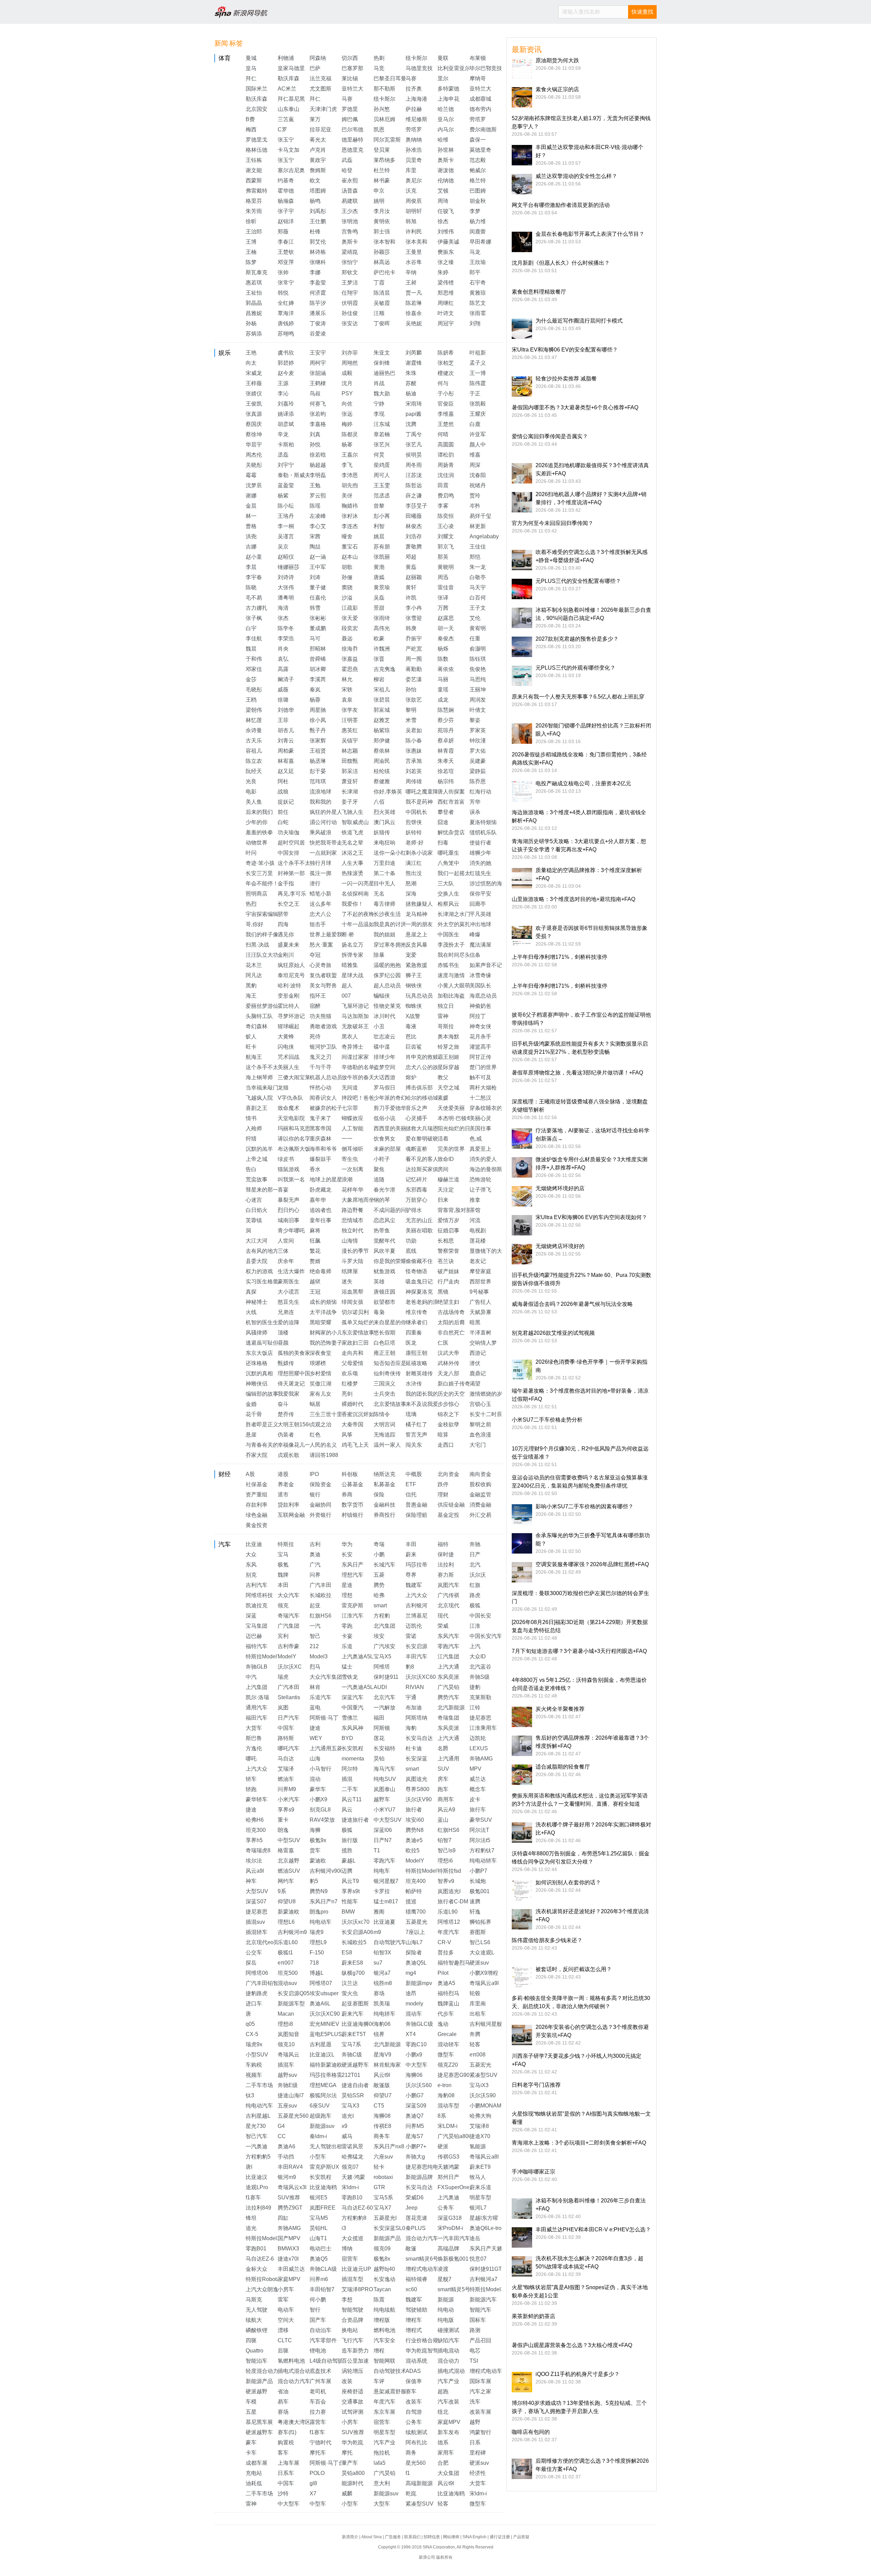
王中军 (318, 567)
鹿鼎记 (478, 1373)
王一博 (478, 373)
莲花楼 (478, 1241)
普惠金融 (416, 1505)
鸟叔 (315, 393)
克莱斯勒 (480, 1697)
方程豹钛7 (482, 1850)
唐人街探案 (451, 792)
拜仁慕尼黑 (291, 99)
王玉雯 (382, 485)
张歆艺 (414, 700)
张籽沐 (350, 516)
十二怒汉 (480, 1098)
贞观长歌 (289, 1455)
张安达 (350, 323)
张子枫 (254, 618)
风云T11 (352, 1799)
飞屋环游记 (355, 1006)
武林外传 (448, 1363)
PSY (347, 393)
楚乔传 (286, 1414)
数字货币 (352, 1505)
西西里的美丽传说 (395, 1128)
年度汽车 (448, 1932)
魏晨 (251, 649)
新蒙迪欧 (289, 1912)
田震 (443, 485)
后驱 (283, 2351)
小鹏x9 (414, 2055)
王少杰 (350, 211)
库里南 (478, 2004)
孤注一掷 (321, 873)
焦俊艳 (478, 669)
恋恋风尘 (384, 1220)
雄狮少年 (480, 853)
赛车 (411, 2391)
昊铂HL (319, 2228)
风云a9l (255, 1871)
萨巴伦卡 (384, 272)
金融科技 (384, 1505)
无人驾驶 (257, 2310)
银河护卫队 (323, 1047)
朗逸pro (319, 1912)
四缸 (283, 2218)
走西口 (446, 1445)
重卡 (283, 1820)
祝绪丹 (478, 485)
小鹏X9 (318, 1799)
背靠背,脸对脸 (455, 1210)
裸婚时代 (352, 1404)
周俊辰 (414, 201)
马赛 (411, 78)
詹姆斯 (318, 170)
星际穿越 (448, 1067)
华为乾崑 (352, 2442)
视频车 (254, 2075)
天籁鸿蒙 (448, 2167)
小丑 (379, 1026)
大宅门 (478, 1445)
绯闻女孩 (352, 1302)
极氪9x (318, 1840)
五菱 (379, 1575)
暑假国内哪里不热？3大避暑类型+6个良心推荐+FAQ (575, 407)
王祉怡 (254, 293)
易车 (283, 2402)
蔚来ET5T (354, 2034)
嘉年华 (318, 1200)
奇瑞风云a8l (484, 2157)
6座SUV (320, 2106)
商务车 (382, 2136)
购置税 (286, 2442)
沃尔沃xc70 (356, 1922)
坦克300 (256, 1830)
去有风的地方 (262, 1251)
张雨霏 (478, 313)
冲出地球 (480, 924)
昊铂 (379, 1759)
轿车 (251, 1779)
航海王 (254, 1057)
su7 (378, 1963)
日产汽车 (289, 1718)
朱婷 (443, 272)
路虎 (475, 1595)
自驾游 (414, 2412)
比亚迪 (254, 1544)
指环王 (318, 996)
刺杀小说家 (419, 853)
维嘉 (475, 455)
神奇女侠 (480, 1026)
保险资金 (321, 1484)
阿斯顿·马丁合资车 (332, 2463)
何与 (443, 383)
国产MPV (289, 2238)
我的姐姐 (384, 934)
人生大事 (352, 863)
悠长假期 (384, 1333)
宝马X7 (382, 2208)
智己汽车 (257, 2136)
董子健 (318, 587)
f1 (408, 2473)
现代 (443, 1616)
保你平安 (480, 894)
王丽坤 (478, 690)
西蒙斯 (254, 181)
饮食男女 (384, 1139)
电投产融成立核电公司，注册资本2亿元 (583, 783)
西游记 (478, 1353)
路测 (475, 2330)
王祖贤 (318, 751)
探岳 (251, 1963)
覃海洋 (286, 313)
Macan (286, 2014)
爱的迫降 (289, 1322)
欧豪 (379, 638)
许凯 (411, 598)
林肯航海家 (387, 2065)
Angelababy (484, 536)
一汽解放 (384, 1708)
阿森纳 (318, 58)
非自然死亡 (451, 1333)
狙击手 (318, 924)
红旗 (475, 1585)
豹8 (410, 1667)
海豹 (411, 1728)
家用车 (446, 2453)
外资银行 (321, 1515)
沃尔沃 (478, 1575)
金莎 (251, 679)
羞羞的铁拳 (259, 832)
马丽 (443, 679)
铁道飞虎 (352, 832)
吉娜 (251, 547)
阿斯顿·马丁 (324, 1718)
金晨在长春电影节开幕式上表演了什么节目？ (590, 234)
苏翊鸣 (286, 334)
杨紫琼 (382, 730)
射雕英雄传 (419, 1373)
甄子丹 (318, 730)
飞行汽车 (352, 2340)
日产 (475, 1554)
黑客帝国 (321, 1128)
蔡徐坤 (254, 434)
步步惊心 (448, 1404)
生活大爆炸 (291, 1271)
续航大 (254, 2320)
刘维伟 (446, 232)
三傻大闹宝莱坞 (297, 1077)
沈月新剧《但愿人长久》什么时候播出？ (561, 263)
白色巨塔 (384, 1343)
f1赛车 (253, 2197)
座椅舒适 (352, 2391)
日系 (475, 2442)
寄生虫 (350, 1159)
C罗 (282, 129)
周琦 (443, 201)
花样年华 (352, 1190)
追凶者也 (321, 1210)
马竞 (379, 68)
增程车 (414, 2320)
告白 (251, 1169)
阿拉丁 (478, 1016)
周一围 (414, 659)
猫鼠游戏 (289, 1169)
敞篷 (411, 2249)
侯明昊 (414, 455)
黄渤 (379, 567)
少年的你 (257, 822)
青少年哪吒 (291, 1230)
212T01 (351, 2075)
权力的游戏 (259, 1271)
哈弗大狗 (480, 2116)
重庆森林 (321, 1139)
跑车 (443, 1789)
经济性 (478, 2473)
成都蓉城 (480, 99)
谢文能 (254, 170)
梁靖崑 (350, 252)
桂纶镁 (382, 771)
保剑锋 (382, 363)
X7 (313, 2493)
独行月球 (321, 863)
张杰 (283, 618)
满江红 (414, 863)
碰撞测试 (448, 2330)
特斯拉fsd (449, 1871)
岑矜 (475, 506)
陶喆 (315, 547)
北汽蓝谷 (480, 1667)
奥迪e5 (414, 1840)
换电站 (350, 2330)
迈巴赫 (254, 1636)
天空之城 (448, 1088)
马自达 (286, 1759)
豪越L (349, 1861)
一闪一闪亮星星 (361, 883)
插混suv (255, 1922)
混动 (315, 1779)
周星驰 (318, 710)
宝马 (283, 1554)
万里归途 (384, 863)
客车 (283, 2453)
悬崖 (251, 1435)
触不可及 (480, 1077)
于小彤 (446, 393)
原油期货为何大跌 (557, 60)
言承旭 (414, 761)
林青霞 (446, 751)
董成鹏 (318, 628)
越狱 (315, 1282)
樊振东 (446, 252)
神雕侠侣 (257, 1384)
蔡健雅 (382, 781)
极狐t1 (285, 1952)
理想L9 (318, 1942)
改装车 (414, 2402)
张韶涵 (318, 373)
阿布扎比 (416, 2442)
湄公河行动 (323, 822)
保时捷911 (386, 1677)
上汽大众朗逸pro (266, 2289)
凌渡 (443, 2269)
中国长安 (480, 1616)
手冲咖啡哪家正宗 (533, 2172)
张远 (347, 414)
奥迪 (315, 1554)
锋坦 (251, 2218)
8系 (442, 2116)
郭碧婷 (286, 363)
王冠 (315, 1292)
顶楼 (283, 1333)
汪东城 (382, 424)
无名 (379, 894)
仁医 (443, 1343)
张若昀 (318, 414)
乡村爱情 (321, 1373)
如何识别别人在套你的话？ (568, 1882)
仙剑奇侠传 (387, 1373)
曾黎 (379, 506)
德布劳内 (480, 109)
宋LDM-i (448, 2126)
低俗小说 (384, 1118)
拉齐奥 (414, 89)
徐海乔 (350, 649)
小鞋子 (382, 1159)
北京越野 (289, 1861)
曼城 (251, 58)
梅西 (251, 129)
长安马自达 (419, 1738)
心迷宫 (254, 1200)
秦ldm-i (318, 2136)
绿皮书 (286, 1159)
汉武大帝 (448, 1353)
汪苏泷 (414, 475)
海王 (251, 996)
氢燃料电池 (291, 2361)
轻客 (475, 2044)
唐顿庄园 (384, 1292)
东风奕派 (448, 1677)
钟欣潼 (478, 741)
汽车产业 (448, 2381)
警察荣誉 (448, 1251)
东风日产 (352, 1565)
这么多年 (321, 904)
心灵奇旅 (321, 965)
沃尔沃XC (290, 1667)
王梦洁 (350, 283)
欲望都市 (384, 1302)
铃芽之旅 (448, 1047)
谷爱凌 (318, 334)
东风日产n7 (324, 1901)
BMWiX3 (288, 2249)
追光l (348, 2116)
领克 (283, 1605)
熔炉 (411, 1077)
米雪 (411, 720)
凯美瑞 (382, 2004)
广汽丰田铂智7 (264, 1983)
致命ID (446, 1159)
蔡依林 (382, 751)
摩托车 (318, 2453)
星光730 (256, 2126)
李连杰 (350, 526)
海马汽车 (384, 1769)
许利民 (414, 232)
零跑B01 (256, 2249)
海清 (283, 608)
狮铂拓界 (480, 1922)
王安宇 (318, 353)
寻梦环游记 (291, 1016)
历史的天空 (451, 1394)
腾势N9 (319, 1891)
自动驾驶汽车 (390, 1942)
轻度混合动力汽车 (267, 2371)
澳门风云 (384, 822)
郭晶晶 (254, 303)
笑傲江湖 (321, 1384)
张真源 (254, 414)
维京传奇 (416, 1312)
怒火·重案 (321, 945)
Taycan (382, 2289)
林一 (251, 516)
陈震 (379, 2300)
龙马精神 (416, 914)
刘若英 (414, 771)
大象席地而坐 (358, 1200)
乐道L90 (448, 1912)
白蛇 (283, 822)
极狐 (475, 1605)
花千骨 (254, 1414)
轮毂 (475, 1993)
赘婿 (315, 1261)
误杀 (475, 812)
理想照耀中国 (294, 1373)
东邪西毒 (416, 1190)
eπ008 (478, 2055)
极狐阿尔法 (323, 2095)
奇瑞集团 (448, 1718)
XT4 (411, 2034)
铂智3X (382, 1952)
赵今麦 (286, 373)
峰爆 (475, 934)
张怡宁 (350, 262)
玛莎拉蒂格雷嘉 (329, 2075)
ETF (411, 1484)
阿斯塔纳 (416, 1718)
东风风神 (352, 1728)
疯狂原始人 (291, 965)
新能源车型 (291, 2004)
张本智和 (384, 242)
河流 (475, 1220)
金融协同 (321, 1505)
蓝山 (443, 1820)
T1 (377, 1850)
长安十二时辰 (486, 1414)
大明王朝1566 (295, 1424)
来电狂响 (384, 843)
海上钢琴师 (259, 1077)
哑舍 (347, 536)
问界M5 (415, 2126)
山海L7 (414, 1942)
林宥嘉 (286, 761)
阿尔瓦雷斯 (387, 140)
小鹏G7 (415, 2095)
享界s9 (286, 1810)
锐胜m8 (383, 1983)
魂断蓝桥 (416, 1149)
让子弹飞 (480, 1190)
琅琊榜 (318, 1363)
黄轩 (411, 587)
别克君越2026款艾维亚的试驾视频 (553, 1333)
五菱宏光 (480, 2065)
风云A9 (446, 1810)
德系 (443, 2442)
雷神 (443, 1016)
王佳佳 (478, 547)
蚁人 (251, 1037)
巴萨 (315, 68)
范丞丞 (382, 496)
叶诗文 (446, 313)
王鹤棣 (318, 383)
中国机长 (416, 812)
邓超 (411, 557)
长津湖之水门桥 (457, 914)
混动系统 (416, 2361)
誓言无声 (416, 1435)
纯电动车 (321, 1922)
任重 (475, 638)
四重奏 (414, 1333)
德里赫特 (352, 140)
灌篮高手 (480, 1047)
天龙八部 (448, 1373)
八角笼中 (448, 863)
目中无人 (384, 883)
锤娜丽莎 (289, 567)
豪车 (251, 2442)
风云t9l (382, 2075)
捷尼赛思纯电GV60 (429, 2167)
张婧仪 (254, 393)
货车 (315, 1850)
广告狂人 (480, 1302)
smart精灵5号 (454, 2289)
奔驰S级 (480, 1677)
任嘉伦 (318, 598)
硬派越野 (257, 2391)
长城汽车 (384, 1565)
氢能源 (478, 2146)
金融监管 (480, 1495)
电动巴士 (321, 2249)
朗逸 (283, 1830)
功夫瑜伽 (289, 832)
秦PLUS (416, 2228)
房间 (443, 1169)
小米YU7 (384, 1810)
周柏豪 (286, 751)
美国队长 (480, 986)
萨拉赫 (414, 109)
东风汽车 (448, 1636)
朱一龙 (478, 567)
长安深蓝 (416, 1759)
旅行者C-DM (453, 1901)
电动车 (286, 2310)
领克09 (382, 2249)
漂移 (283, 2330)
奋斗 (283, 1404)
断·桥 (348, 934)
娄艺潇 (414, 679)
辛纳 (411, 272)
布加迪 (414, 1708)
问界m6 (319, 2279)
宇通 (411, 1697)
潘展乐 (318, 313)
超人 (347, 986)
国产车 (318, 2320)
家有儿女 (321, 1394)
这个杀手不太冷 (265, 1067)
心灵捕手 (416, 1118)
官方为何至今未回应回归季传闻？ (553, 523)
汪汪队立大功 (262, 955)
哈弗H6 (255, 1820)
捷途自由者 (355, 2085)
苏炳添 (254, 334)
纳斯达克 (384, 1474)
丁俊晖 (382, 323)
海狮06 (414, 2075)
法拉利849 (258, 2208)
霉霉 (251, 475)
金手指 (286, 883)
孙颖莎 (382, 252)
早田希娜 (480, 242)
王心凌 (446, 526)
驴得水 (414, 1210)
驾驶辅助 (416, 2310)
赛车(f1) (287, 2432)
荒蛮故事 (257, 1179)
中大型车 (416, 2065)
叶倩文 (478, 710)
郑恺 (475, 557)
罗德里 (350, 109)
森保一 (478, 140)
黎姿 (475, 720)
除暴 (379, 955)
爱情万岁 (448, 1220)
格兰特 (478, 181)
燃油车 (286, 1779)
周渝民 (382, 761)
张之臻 (446, 262)
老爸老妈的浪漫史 (427, 1302)
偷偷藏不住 (419, 1261)
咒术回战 (289, 1057)
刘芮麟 (414, 353)
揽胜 (347, 1850)
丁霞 (379, 283)
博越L (317, 1973)
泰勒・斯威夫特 (297, 475)
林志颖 (350, 751)
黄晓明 (446, 567)
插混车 (286, 2065)
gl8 (313, 2483)
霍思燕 (350, 669)
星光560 (416, 2463)
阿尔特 (350, 1769)
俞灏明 (478, 649)
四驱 (251, 2340)
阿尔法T (479, 1830)
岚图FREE (323, 2208)
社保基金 (257, 1484)
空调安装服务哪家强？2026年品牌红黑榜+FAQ (592, 1564)
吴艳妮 (414, 323)
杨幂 (347, 445)
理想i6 (445, 1861)
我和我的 (321, 802)
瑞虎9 (317, 1932)
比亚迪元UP (356, 2269)
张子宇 (286, 211)
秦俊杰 (446, 638)
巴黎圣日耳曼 (390, 78)
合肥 (443, 2463)
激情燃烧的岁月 (489, 1394)
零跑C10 (416, 2044)
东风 (251, 1565)
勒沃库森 (289, 78)
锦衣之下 (448, 1414)
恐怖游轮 (480, 1179)
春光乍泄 (384, 1190)
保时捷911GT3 (487, 2269)
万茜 (443, 608)
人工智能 (352, 1128)
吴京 (283, 547)
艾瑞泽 (286, 1769)
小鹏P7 (478, 1871)
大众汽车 (289, 1595)
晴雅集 (350, 965)
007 (346, 996)
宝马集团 (257, 1626)
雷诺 (411, 1636)
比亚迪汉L (322, 2055)
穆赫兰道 (448, 1179)
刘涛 (315, 577)
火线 (251, 1312)
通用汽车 (257, 1708)
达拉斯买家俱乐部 (427, 1169)
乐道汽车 (321, 1697)
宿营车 (350, 2259)
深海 (411, 894)
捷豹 (475, 1687)
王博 (251, 242)
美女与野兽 (323, 986)
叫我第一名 (291, 1179)
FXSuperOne (454, 2187)
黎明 (411, 710)
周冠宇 (446, 323)
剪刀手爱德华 (390, 1108)
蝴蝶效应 (352, 1118)
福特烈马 (448, 1993)
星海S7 (414, 2136)
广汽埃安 (384, 1646)
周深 (475, 465)
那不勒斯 (384, 89)
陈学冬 (286, 628)
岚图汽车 (448, 1585)
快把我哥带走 (326, 843)
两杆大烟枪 (483, 1088)
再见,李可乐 (292, 894)
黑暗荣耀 (321, 1322)
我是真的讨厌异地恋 (398, 924)
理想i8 (285, 2024)
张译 (443, 598)
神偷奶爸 (480, 1006)
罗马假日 (384, 1088)
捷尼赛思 (480, 1718)
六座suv (383, 2157)
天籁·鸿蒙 (353, 2177)
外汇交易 (480, 1515)
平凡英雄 (480, 914)
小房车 (286, 2289)
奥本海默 (448, 1037)
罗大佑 (478, 751)
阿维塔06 (257, 1973)
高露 (283, 669)
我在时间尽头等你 (459, 955)
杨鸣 (315, 201)
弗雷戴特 (257, 191)
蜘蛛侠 (414, 1006)
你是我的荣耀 (390, 1261)
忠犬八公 (321, 914)
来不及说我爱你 (425, 1404)
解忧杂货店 (451, 832)
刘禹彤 (318, 211)
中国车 (286, 1728)
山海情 (350, 1241)
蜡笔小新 (321, 894)
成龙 (443, 700)
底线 (411, 1251)
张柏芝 (446, 363)
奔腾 (475, 2034)
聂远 (347, 638)
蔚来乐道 (480, 2187)
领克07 (350, 2167)
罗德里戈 (257, 140)
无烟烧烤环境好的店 (560, 1188)
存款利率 (257, 1505)
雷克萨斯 (352, 1605)
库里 (411, 170)
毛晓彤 (254, 690)
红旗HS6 (321, 1616)
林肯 (315, 1687)
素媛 (443, 1098)
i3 (344, 2228)
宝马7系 (351, 2044)
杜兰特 (382, 170)
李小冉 (414, 608)
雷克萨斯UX (324, 2167)
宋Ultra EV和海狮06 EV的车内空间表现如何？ (591, 1217)
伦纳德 (446, 181)
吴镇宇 (350, 741)
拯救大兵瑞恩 (422, 1128)
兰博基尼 (416, 1616)
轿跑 (251, 1789)
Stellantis (289, 1697)
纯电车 (382, 1871)
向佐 (347, 404)
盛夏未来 (289, 945)
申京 (379, 191)
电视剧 (478, 1230)
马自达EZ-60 (357, 2208)
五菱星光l (385, 2218)
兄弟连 (286, 1312)
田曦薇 (414, 516)
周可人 (382, 475)
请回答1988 (324, 1455)
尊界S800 (417, 1789)
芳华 (475, 802)
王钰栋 (254, 160)
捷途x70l (288, 2259)
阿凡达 (254, 975)
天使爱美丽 (451, 1108)
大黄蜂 (286, 1037)
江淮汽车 (352, 1616)
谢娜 (251, 496)
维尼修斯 (416, 119)
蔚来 (411, 1554)
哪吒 (251, 1759)
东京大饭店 (259, 1353)
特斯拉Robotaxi (265, 2279)
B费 (250, 119)
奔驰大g (415, 2157)
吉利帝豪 (289, 1646)
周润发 (478, 700)
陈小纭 (286, 506)
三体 (283, 1251)
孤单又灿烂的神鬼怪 (366, 1322)
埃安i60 (415, 1820)
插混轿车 (257, 1932)
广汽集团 (289, 1626)
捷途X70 (480, 2136)
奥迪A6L (320, 2004)
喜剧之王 (257, 1108)
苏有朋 (382, 547)
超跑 (443, 2391)
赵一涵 (318, 557)
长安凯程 (352, 1748)
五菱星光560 (293, 2116)
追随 (379, 1179)
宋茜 (315, 536)
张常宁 (286, 283)
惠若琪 (254, 283)
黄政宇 (318, 160)
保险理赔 (416, 1515)
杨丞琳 (318, 761)
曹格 (251, 526)
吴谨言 (286, 536)
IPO (314, 1474)
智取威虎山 (355, 822)
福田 (379, 1718)
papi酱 (414, 414)
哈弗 (379, 1595)
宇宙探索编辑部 (265, 914)
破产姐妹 (448, 1271)
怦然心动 (321, 1088)
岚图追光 (416, 1779)
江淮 (475, 1626)
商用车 (446, 1799)
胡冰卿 (318, 669)
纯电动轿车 (483, 1861)
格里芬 (254, 201)
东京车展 (384, 2412)
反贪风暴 (416, 945)
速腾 (475, 1901)
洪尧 (251, 536)
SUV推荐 (289, 2197)
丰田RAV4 (290, 2167)
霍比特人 (289, 1006)
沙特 (283, 2493)
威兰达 (478, 1779)
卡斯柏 (286, 445)
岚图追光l (449, 1891)
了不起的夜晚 (358, 914)
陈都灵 (350, 434)
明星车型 (480, 2197)
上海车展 (289, 2463)
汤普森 (350, 191)
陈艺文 (478, 303)
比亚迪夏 (384, 1922)
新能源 (446, 2300)
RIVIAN (415, 1687)
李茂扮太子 (451, 945)
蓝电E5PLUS (326, 2034)
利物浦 (286, 58)
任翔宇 (350, 293)
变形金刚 (289, 996)
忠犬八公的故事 (425, 1067)
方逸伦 (254, 1748)
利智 (379, 526)
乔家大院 (257, 1455)
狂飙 (315, 1241)
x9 (344, 2126)
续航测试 (416, 2432)
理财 (443, 1495)
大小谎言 (289, 1292)
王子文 (478, 608)
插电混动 (448, 2351)
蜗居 (315, 1404)
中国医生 (448, 934)
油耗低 (254, 2483)
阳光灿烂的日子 (457, 1128)
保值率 (414, 2381)
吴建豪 (478, 761)
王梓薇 (254, 383)
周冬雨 (414, 465)
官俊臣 (446, 404)
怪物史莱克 (387, 1006)
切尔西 (350, 58)
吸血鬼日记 (419, 1282)
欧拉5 (413, 1850)
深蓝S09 (416, 2106)
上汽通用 (448, 1759)
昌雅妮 (254, 313)
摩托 (347, 2453)
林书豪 (382, 181)
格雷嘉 (286, 1850)
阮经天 (254, 771)
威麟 (347, 2493)
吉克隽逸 (384, 669)
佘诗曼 (254, 730)
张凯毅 (478, 404)
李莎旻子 (416, 506)
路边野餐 (352, 1210)
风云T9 (350, 1881)
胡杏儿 (286, 730)
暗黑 (475, 1322)
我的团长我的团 (425, 1394)
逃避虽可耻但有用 (267, 1343)
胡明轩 (414, 211)
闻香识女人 (323, 1098)
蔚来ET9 (480, 2167)
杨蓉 (315, 700)
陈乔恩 (478, 781)
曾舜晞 (318, 659)
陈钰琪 (478, 659)
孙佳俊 (350, 313)
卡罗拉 (382, 1891)
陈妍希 (446, 353)
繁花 (315, 1251)
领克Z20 (448, 2065)
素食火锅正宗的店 (557, 89)
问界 (315, 1575)
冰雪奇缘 (480, 975)
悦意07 (478, 2259)
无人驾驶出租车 (329, 2146)
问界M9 (287, 1789)
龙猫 (283, 1088)
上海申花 (448, 99)
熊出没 (414, 873)
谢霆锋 (414, 363)
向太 (251, 363)
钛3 (250, 2095)
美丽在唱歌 (419, 1230)
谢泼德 (446, 170)
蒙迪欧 (318, 1861)
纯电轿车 (384, 2014)
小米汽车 (289, 1799)
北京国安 (257, 109)
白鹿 (475, 424)
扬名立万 (352, 945)
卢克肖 (318, 150)
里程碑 (478, 2453)
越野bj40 (384, 2269)
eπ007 (286, 1963)
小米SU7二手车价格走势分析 (547, 1420)
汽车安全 (384, 2340)
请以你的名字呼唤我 (302, 1139)
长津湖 (350, 792)
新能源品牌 (419, 2177)
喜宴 (283, 1190)
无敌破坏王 (355, 1026)
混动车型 (448, 2106)
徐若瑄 (446, 771)
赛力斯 (446, 1575)
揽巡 (411, 1901)
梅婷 (347, 424)
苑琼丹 (446, 730)
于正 (475, 393)
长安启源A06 (357, 1932)
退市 (283, 1495)
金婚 (251, 1404)
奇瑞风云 (289, 2055)
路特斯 (286, 1738)
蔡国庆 (254, 424)
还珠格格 (257, 1363)
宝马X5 (382, 1656)
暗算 (443, 1435)
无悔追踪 (384, 1435)
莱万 (315, 119)
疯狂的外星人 (326, 812)
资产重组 (257, 1495)
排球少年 (384, 1057)
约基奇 (286, 181)
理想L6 (286, 1922)
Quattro (254, 2351)
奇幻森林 (257, 1026)
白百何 (478, 598)
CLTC (285, 2340)
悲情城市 (352, 1220)
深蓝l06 (383, 1830)
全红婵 (286, 303)
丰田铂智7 (322, 2289)
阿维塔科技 (259, 1595)
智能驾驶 (352, 2310)
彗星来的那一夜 (265, 1190)
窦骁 (347, 587)
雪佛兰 (350, 1718)
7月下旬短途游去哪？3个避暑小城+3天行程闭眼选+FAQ (579, 1651)
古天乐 (254, 741)
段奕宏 (350, 628)
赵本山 (350, 557)
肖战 (379, 383)
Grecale (447, 2034)
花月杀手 (480, 1037)
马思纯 (478, 679)
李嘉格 (318, 424)
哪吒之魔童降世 (425, 792)
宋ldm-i (350, 2187)
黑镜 (443, 1292)
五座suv (287, 2106)
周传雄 (414, 781)
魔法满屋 (480, 945)
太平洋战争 (323, 1312)
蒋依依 (446, 669)
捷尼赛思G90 (454, 2075)
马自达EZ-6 (260, 2259)
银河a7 (382, 1973)
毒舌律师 (384, 904)
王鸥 (251, 700)
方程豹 (382, 1616)
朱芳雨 (254, 211)
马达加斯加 (355, 1016)
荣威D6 (415, 2197)
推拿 (475, 1200)
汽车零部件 (323, 2340)
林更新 (478, 526)
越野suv (287, 2075)
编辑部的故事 (262, 1394)
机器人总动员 (326, 1077)
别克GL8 (320, 1810)
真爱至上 (480, 1149)
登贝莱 (382, 150)
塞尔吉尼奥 (291, 170)
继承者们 (416, 1322)
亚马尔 (446, 119)
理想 (347, 1595)
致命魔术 (289, 1108)
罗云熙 (318, 496)
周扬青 (446, 465)
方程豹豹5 (258, 2157)
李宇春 (254, 577)
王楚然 (446, 424)
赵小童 (254, 557)
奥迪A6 (286, 2146)
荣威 (443, 1626)
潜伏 (475, 1363)
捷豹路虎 (257, 1993)
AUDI (380, 1687)
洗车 (475, 2402)
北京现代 (448, 1605)
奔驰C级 (352, 2055)
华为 (347, 1544)
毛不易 (254, 598)
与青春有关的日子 (267, 1445)
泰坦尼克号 (291, 975)
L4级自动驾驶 (326, 2361)
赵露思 (446, 618)
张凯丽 (382, 557)
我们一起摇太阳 (457, 873)
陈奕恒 (446, 516)
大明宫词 (384, 1424)
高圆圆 (446, 445)
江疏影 (350, 608)
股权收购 (480, 1484)
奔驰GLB (257, 1667)
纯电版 (446, 2320)
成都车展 (257, 2463)
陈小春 (414, 741)
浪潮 (347, 1179)
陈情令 (382, 1414)
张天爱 (350, 618)
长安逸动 (384, 2279)
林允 (347, 679)
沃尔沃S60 (419, 2085)
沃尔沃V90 (419, 1799)
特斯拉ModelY (263, 1656)
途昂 (411, 1993)
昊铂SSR (353, 2095)
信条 (475, 955)
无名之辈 (352, 843)
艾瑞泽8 (479, 2126)
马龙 (475, 252)
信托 (411, 1495)
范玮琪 (318, 781)
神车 (251, 1881)
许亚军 (478, 434)
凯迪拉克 (257, 1605)
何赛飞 (318, 404)
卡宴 (347, 1636)
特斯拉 (286, 1544)
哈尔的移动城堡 (425, 1098)
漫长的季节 (355, 1251)
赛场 (379, 1993)
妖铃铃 (414, 832)
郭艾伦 (318, 242)
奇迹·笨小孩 (260, 863)
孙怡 (411, 690)
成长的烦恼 (323, 1302)
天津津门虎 (323, 109)
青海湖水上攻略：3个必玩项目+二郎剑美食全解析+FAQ (579, 2143)
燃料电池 (384, 2330)
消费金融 (480, 1505)
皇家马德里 (291, 68)
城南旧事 (289, 1220)
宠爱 (411, 955)
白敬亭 (478, 577)
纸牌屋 (350, 1271)
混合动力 (448, 2361)
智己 (315, 1636)
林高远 (382, 262)
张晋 (379, 659)
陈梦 (251, 262)
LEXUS (479, 1748)
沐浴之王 (352, 853)
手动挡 (286, 2157)
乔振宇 (414, 638)
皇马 (251, 68)
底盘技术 (321, 2371)
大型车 (382, 2504)
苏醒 (411, 383)
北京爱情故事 (390, 1404)
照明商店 (257, 894)
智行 (315, 2310)
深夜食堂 (321, 1353)
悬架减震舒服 (390, 2391)
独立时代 (352, 1230)
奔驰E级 (288, 2085)
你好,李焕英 (388, 792)
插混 (347, 1779)
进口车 (254, 2004)
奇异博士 (352, 1047)
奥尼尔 (414, 181)
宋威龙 (254, 373)
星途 (347, 1585)
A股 (250, 1474)
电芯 (475, 2351)
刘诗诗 (286, 577)
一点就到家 (323, 853)
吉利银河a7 (483, 2279)
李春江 (286, 242)
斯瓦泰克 (257, 272)
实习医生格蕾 (262, 1282)
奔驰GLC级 (419, 2024)
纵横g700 (353, 1973)
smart (380, 1605)
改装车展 (480, 2412)
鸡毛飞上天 (355, 1445)
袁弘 (283, 659)
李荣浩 (286, 638)
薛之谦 (414, 496)
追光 (251, 2228)
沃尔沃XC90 (325, 2014)
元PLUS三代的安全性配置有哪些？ (578, 581)
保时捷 (446, 1554)
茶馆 (475, 1210)
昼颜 (283, 1343)
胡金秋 (478, 201)
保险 (379, 1495)
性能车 (350, 1901)
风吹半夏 (384, 1251)
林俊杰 (414, 526)
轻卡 (379, 2167)
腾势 (379, 1585)
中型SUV (289, 1840)
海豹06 (382, 2024)
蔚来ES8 (352, 1963)
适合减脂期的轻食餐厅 (563, 1767)
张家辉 (318, 741)
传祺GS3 (448, 2157)
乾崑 (411, 2493)
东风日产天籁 (486, 2249)
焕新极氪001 (453, 2259)
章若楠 (382, 434)
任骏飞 (446, 211)
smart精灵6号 (422, 2259)
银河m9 (287, 2177)
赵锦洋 (286, 221)
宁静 (379, 404)
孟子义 (478, 363)
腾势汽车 (448, 1697)
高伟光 (382, 628)
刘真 (315, 434)
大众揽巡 (352, 2238)
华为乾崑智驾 (422, 2351)
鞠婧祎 (350, 506)
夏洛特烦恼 (483, 822)
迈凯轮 (478, 1738)
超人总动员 (387, 986)
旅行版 (350, 1840)
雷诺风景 (352, 2146)
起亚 (315, 1605)
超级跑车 (321, 2116)
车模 (251, 2402)
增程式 (414, 2330)
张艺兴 (382, 445)
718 (314, 1963)
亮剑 (347, 1394)
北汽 (475, 1565)
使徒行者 (480, 843)
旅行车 (478, 1810)
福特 (443, 1544)
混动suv (287, 1983)
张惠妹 (414, 751)
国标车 (478, 2320)
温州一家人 (387, 1445)
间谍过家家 (355, 1057)
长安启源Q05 (294, 1993)
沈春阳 (478, 475)
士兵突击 (384, 1394)
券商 (347, 1495)
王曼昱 (414, 252)
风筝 (347, 1435)
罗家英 (478, 730)
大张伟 (286, 587)
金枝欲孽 (448, 1424)
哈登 (347, 170)
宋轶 (347, 690)
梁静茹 (478, 771)
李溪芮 (318, 679)
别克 (251, 1575)
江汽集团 (448, 1656)
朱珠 (411, 373)
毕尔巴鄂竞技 (486, 68)
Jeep (412, 2208)
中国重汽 (352, 1708)
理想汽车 (352, 1575)
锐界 (379, 2034)
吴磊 (379, 598)
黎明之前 (480, 1424)
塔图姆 (318, 191)
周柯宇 (318, 363)
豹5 (314, 1881)
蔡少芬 (446, 720)
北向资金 (448, 1474)
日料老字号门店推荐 (536, 2085)
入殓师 (254, 1128)
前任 (283, 812)
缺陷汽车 (448, 2340)
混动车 (414, 2014)
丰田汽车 (416, 1656)
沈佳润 (446, 475)
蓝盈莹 (286, 485)
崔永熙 (350, 181)
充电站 (254, 2473)
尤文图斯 (321, 89)
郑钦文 (350, 272)
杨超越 (318, 465)
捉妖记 (286, 802)
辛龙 (283, 434)
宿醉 (315, 1006)
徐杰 (443, 221)
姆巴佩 (350, 119)
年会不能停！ (262, 883)
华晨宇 (254, 445)
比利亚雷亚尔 (454, 68)
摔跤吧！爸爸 (358, 1098)
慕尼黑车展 (259, 2422)
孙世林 (446, 150)
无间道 (350, 1088)
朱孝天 (446, 761)
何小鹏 (318, 2300)
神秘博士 (257, 1302)
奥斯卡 (446, 160)
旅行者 (414, 1810)
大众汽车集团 (326, 1677)
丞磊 (283, 455)
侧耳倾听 (352, 1149)
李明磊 (318, 475)
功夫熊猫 (321, 1016)
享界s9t (351, 1891)
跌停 (443, 1484)
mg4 (411, 1973)
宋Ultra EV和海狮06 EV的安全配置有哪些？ (565, 350)
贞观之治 (321, 1424)
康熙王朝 (416, 1353)
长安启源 (416, 1646)
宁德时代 (321, 2442)
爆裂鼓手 (321, 1159)
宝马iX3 (479, 2085)
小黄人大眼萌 (454, 986)
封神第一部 (291, 873)
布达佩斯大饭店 (297, 1149)
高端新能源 (419, 2483)
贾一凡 (414, 293)
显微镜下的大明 (489, 1251)
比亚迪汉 (257, 2177)
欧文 (315, 181)
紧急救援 (416, 965)
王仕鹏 (318, 221)
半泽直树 (480, 1333)
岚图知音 (289, 2034)
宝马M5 (319, 2218)
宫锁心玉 (480, 1404)
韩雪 (315, 608)
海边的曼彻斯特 (489, 1169)
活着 (443, 1139)
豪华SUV (481, 1820)
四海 (283, 924)
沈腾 (411, 424)
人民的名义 (323, 1445)
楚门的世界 (483, 1067)
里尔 (443, 78)
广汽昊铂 (448, 1687)
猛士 (347, 1667)
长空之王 (289, 904)
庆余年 (286, 1261)
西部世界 (480, 1282)
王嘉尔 (350, 455)
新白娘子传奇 (454, 1384)
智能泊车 (257, 2361)
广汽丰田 (321, 1585)
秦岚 (315, 690)
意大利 (382, 2483)
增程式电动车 (422, 2269)
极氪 (283, 1565)
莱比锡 (350, 78)
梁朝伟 (254, 710)
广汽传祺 (448, 1595)
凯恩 (379, 129)
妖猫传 (382, 832)
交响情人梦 (483, 1343)
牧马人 (478, 2177)
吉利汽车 (257, 1585)
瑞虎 (283, 1677)
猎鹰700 (416, 1912)
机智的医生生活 (265, 1322)
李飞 (347, 465)
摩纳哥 (478, 78)
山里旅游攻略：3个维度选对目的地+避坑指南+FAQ (573, 899)
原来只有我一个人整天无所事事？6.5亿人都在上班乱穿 (578, 697)
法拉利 (446, 1565)
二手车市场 (259, 2085)
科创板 (350, 1474)
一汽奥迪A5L (357, 1687)
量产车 (350, 2463)
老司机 (318, 2391)
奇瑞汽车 (289, 1616)
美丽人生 (289, 1067)
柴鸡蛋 (382, 465)
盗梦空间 (384, 1067)
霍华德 (286, 191)
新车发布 (448, 2432)
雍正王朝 (384, 1353)
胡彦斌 (286, 424)
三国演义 (384, 1384)
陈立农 (254, 761)
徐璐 (283, 700)
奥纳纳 (414, 140)
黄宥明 (478, 628)
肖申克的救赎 (422, 1057)
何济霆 (318, 293)
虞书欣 (286, 353)
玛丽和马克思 (294, 1128)
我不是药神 (419, 802)
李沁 (283, 393)
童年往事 (321, 1220)
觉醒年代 (384, 1241)
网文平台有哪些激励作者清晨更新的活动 (561, 205)
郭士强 (382, 232)
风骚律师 (257, 1333)
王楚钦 (286, 252)
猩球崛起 (289, 1026)
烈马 (315, 1667)
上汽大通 (448, 1667)
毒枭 (379, 1312)
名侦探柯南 (355, 894)
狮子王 (414, 975)
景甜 (379, 608)
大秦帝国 (352, 1424)
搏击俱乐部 (419, 1088)
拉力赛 (318, 2412)
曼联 (443, 58)
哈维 (443, 140)
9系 (282, 1891)
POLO (317, 2473)
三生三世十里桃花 (331, 1414)
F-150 (317, 1952)
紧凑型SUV (483, 2075)
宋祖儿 (382, 690)
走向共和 (352, 1353)
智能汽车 (480, 2310)
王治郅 (254, 232)
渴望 (475, 1384)
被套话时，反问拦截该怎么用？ (574, 1969)
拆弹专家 (352, 955)
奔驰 (475, 1544)
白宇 (251, 628)
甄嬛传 (286, 1363)
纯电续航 (384, 2310)
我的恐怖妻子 (326, 1343)
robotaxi (383, 2177)
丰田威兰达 (291, 2269)
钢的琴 (382, 1200)
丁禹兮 (414, 434)
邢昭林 (318, 649)
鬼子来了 (321, 1118)
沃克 (411, 191)
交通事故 (352, 2402)
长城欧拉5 (354, 1942)
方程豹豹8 (354, 2218)
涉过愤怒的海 (486, 883)
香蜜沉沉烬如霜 (361, 1414)
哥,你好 (254, 924)
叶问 (251, 853)
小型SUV (257, 2055)
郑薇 (283, 232)
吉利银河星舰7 (487, 2024)
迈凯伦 (414, 1626)
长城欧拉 (321, 1595)
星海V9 (382, 2055)
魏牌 (283, 1575)
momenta (353, 1759)
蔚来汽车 (352, 2014)
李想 (347, 2300)
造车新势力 (355, 2351)
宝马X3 (350, 2106)
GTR (379, 2187)
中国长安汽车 (486, 1636)
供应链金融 (451, 1505)
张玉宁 (286, 140)
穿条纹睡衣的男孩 (491, 1108)
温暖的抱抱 (387, 965)
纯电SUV (385, 1779)
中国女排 (289, 853)
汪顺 (379, 313)
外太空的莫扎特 (457, 924)
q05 (250, 2024)
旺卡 (251, 1047)
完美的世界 (451, 1149)
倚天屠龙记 (291, 1384)
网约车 (286, 1881)
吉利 (315, 1544)
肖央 (283, 649)
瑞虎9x (254, 2044)
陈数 (443, 659)
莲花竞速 (416, 2218)
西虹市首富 (451, 802)
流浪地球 (321, 792)
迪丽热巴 (384, 373)
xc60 (411, 2289)
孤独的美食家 (294, 1353)
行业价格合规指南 (427, 2340)
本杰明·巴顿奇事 (457, 1118)
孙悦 (315, 445)
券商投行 (384, 1515)
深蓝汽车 (352, 1697)
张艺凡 (414, 445)
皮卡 (475, 1799)
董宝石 (350, 547)
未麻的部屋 (387, 1149)
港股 (283, 1474)
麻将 (315, 1230)
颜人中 (478, 445)
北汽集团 (384, 1626)
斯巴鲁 (254, 1738)
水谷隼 (414, 262)
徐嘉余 (414, 313)
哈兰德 (446, 109)
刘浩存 (414, 536)
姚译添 (286, 414)
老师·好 (415, 843)
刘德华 (286, 710)
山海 (315, 1759)
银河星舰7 (386, 1881)
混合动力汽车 (422, 2238)
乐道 (347, 1646)
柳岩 (379, 679)
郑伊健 (382, 741)
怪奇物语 (416, 1271)
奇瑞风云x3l (292, 2187)
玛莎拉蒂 (416, 1565)
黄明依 (382, 221)
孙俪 (347, 577)
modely (414, 2004)
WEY (316, 1738)
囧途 (443, 822)
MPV (475, 1769)
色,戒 (476, 1139)
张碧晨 (382, 700)
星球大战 (352, 975)
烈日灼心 (289, 1210)
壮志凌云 (384, 1037)
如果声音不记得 (489, 965)
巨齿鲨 (414, 1047)
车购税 (254, 2065)
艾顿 (443, 191)
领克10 (286, 2044)
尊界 (411, 1575)
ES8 (347, 1952)
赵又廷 (286, 771)
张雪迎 (414, 618)
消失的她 (480, 863)
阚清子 (286, 679)
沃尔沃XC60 (421, 1677)
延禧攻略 (416, 1363)
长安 (347, 1554)
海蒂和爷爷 (323, 1149)
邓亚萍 (286, 262)
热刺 (379, 58)
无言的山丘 (419, 1220)
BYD (347, 1738)
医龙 (411, 1343)
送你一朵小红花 (393, 853)
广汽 (315, 1565)
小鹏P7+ (416, 2146)
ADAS (413, 2371)
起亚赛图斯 (355, 2004)
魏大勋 (382, 393)
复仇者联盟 (323, 975)
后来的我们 (259, 812)
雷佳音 (446, 587)
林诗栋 (318, 252)
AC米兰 (287, 89)
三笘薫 (286, 119)
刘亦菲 (350, 353)
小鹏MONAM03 (488, 2106)
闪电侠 (286, 1047)
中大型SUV (388, 1820)
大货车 (254, 1728)
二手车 (350, 1789)
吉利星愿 (321, 2044)
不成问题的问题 (393, 1210)
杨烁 (443, 649)
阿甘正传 (480, 1057)
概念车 (478, 1789)
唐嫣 (379, 577)
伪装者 (286, 1435)
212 (314, 1646)
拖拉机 (382, 2453)
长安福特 (384, 1748)
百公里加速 (355, 2361)
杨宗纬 (446, 781)
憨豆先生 (289, 1302)
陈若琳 (414, 303)
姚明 (379, 201)
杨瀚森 (286, 201)
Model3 (319, 1656)
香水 (315, 1169)
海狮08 (382, 2116)
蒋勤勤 (414, 669)
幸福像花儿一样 (297, 1445)
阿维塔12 (449, 1922)
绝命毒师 (321, 1271)
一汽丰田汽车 (454, 2238)
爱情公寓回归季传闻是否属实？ (550, 436)
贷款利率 (289, 1505)
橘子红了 (416, 1424)
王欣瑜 (478, 262)
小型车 (318, 2157)
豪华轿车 (257, 1799)
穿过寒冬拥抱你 (393, 945)
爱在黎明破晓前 (425, 1139)
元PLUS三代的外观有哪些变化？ (576, 668)
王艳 (251, 353)
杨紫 (283, 496)
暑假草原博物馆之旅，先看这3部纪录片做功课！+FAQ (577, 1073)
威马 (347, 2136)
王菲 (283, 720)
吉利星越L (258, 2116)
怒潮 (411, 883)
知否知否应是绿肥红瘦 (401, 1363)
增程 (379, 2351)
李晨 (251, 567)
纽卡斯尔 (416, 58)
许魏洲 (382, 649)
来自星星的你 (390, 1322)
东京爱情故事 (358, 1333)
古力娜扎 (257, 608)
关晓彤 (254, 465)
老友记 (478, 1261)
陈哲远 (414, 485)
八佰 (379, 802)
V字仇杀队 (290, 1098)
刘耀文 (446, 536)
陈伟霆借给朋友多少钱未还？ (547, 1940)
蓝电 (315, 1708)
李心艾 (318, 526)
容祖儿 (254, 751)
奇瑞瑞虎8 (258, 1850)
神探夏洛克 (419, 1292)
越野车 (382, 1799)
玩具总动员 (419, 996)
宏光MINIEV (324, 2024)
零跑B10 (352, 2197)
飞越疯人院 (259, 1098)
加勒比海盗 (451, 996)
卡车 (251, 2453)
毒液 (411, 1026)
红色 (315, 1435)
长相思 (446, 1241)
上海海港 (416, 99)
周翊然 (350, 363)
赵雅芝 (382, 720)
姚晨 (379, 536)
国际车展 (480, 2381)
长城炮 (478, 1881)
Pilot (443, 1973)
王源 (283, 383)
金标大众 (257, 2269)
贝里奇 (414, 160)
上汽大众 (416, 1595)
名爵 (443, 1748)
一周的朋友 (419, 924)
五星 (251, 2412)
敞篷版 (382, 2085)
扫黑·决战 (257, 945)
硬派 (443, 2146)
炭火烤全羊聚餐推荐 (560, 1709)
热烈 (251, 904)
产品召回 (480, 2340)
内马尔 (446, 129)
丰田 (411, 1544)
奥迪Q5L (416, 1963)
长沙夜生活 (387, 914)
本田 (283, 1585)
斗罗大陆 (352, 1261)
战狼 (283, 792)
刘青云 (286, 741)
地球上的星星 (326, 1179)
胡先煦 (350, 485)
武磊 (347, 160)
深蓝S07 (256, 1901)
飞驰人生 (352, 812)
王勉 (315, 485)
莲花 (379, 1738)
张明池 (350, 221)
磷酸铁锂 (257, 2330)
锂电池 (318, 2351)
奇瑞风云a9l (484, 1983)
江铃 (475, 1708)
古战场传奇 (451, 1312)
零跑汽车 (448, 1646)
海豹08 (446, 2095)
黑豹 (251, 986)
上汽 (475, 1646)
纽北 (443, 2412)
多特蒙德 (448, 89)
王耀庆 (478, 414)
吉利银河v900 (326, 1871)
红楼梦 (350, 1384)
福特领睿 (416, 2279)
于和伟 (254, 659)
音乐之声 (416, 1108)
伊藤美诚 (448, 242)
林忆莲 (254, 720)
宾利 (283, 1636)
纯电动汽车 (259, 2106)
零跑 (347, 1626)
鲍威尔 (478, 170)
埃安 (379, 1636)
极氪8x (382, 2259)
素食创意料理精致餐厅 (539, 292)
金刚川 (286, 955)
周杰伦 (254, 455)
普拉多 (446, 1952)
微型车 (446, 2055)
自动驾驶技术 (390, 2371)
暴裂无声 (289, 1200)
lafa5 (380, 2463)
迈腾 (347, 1871)
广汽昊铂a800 (455, 2136)
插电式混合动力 (297, 2371)
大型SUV (257, 1891)
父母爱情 (352, 1363)
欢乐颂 (350, 1373)
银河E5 (318, 2197)
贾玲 (475, 496)
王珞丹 (286, 516)
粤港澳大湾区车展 (299, 2422)
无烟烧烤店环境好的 (560, 1246)
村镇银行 (352, 1515)
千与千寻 (321, 1067)
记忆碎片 (416, 1179)
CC (282, 2136)
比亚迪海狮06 (358, 2024)
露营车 (318, 2422)
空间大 (286, 2320)
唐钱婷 (286, 323)
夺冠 (315, 955)
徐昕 (251, 221)
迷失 (347, 1282)
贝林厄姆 (384, 119)
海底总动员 (483, 996)
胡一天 (446, 628)
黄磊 (411, 567)
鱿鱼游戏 (384, 1271)
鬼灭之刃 (321, 1057)
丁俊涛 (318, 323)
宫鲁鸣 (350, 232)
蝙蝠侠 (382, 996)
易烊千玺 (480, 516)
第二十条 (384, 873)
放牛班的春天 (358, 1077)
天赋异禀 (480, 1312)
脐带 (283, 914)
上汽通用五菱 (326, 1748)
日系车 (286, 2473)
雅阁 (379, 1912)
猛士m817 (386, 1901)
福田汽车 (257, 1718)
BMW (348, 1912)
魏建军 (414, 1585)
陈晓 (251, 587)
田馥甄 (350, 761)
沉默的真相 (259, 1373)
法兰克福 (321, 78)
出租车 (478, 2014)
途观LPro (257, 2187)
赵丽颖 (414, 577)
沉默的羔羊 (259, 1149)
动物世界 (257, 843)
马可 (315, 638)
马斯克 (254, 2300)
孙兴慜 (382, 109)
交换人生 (448, 894)
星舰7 (445, 2279)
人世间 (286, 1241)
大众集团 (448, 2473)
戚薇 (283, 690)
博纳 (347, 2249)
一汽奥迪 (257, 2146)
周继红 (446, 303)
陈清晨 (382, 293)
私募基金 (384, 1484)
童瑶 (443, 690)
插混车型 (352, 2279)
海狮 (315, 1830)
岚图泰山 (384, 1789)
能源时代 (352, 2483)
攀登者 (446, 812)
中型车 (318, 2504)
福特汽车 (257, 1646)
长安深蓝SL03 (391, 2228)
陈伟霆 (478, 383)
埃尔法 (254, 1861)
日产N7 (383, 1840)
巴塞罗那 (352, 68)
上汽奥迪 (448, 2197)
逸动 (443, 2024)
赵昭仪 (286, 557)
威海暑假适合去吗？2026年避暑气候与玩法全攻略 (572, 1304)
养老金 (286, 1484)
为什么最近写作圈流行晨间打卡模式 (579, 321)
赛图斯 (478, 1932)
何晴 (443, 434)
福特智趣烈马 (454, 1963)
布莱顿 (478, 58)
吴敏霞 (382, 303)
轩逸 (475, 1912)
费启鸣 (446, 496)
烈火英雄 (384, 812)
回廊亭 (478, 904)
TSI (474, 2361)
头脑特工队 (259, 1016)
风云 (347, 1810)
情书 (251, 1118)
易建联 (350, 201)
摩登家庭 (480, 1271)
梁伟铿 (446, 283)
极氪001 (480, 1891)
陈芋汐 (318, 303)
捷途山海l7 (291, 2095)
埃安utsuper (324, 1993)
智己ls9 (447, 1850)
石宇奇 (478, 283)
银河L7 (478, 2208)
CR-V (444, 1942)
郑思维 (446, 293)
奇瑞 (379, 1544)
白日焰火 (257, 1210)
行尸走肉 (448, 1282)
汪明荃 (350, 720)
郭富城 (382, 710)
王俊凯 (254, 404)
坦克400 (416, 1881)
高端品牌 (448, 2249)
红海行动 (480, 792)
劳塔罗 (478, 119)
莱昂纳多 (384, 160)
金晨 (251, 506)
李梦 (475, 211)
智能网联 (384, 2361)
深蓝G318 (450, 2218)
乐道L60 (288, 1942)
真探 (251, 1292)
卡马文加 (289, 150)
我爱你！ (352, 904)
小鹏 (379, 1554)
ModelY (287, 1656)
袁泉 (347, 700)
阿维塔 (382, 1667)
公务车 (446, 2208)
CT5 (379, 2106)
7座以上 (415, 1932)
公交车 (254, 1952)
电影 (251, 792)
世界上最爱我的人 (331, 934)
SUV (443, 1769)
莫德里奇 (480, 150)
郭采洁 (350, 771)
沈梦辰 (254, 485)
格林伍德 (257, 150)
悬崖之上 (416, 934)
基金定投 (448, 1515)
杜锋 (315, 232)
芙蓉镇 (254, 1220)
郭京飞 (446, 547)
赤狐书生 (448, 965)
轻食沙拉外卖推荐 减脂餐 (566, 379)
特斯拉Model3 (263, 2238)
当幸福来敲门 (262, 1088)
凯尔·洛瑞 (257, 1697)
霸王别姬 (448, 1057)
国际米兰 (257, 89)
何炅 (379, 455)
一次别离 (352, 1169)
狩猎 (251, 1139)
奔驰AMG (481, 1759)
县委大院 (257, 1261)
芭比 (411, 1037)
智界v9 (446, 1881)
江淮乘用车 (483, 1728)
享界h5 (254, 1840)
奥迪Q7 (415, 2116)
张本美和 (416, 242)
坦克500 (288, 1973)
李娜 (315, 272)
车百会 (318, 2402)
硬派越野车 (355, 2065)
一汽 (315, 1626)
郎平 (475, 272)
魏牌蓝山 (448, 2004)
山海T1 (318, 2238)
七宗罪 (350, 1108)
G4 (281, 2126)
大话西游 (384, 1077)
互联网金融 (291, 1515)
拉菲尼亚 (321, 129)
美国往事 (480, 1128)
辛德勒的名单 (358, 1067)
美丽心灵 (480, 1118)
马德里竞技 (419, 68)
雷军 (283, 2300)
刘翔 (475, 323)
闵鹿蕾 (478, 232)
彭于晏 (318, 771)
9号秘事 (479, 1292)
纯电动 (446, 2310)
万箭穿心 (416, 1200)
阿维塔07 (321, 1983)
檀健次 (446, 373)
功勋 (411, 1241)
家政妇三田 (355, 1343)
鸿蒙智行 (480, 2432)
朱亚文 (382, 353)
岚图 (283, 1708)
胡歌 (347, 567)
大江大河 (257, 1241)
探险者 (414, 1952)
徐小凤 (318, 720)
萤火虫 (350, 1993)
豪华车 (318, 1789)
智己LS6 (480, 1942)
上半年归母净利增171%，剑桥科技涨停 (560, 957)
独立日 (446, 1006)
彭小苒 (382, 516)
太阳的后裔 (451, 1322)
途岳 (475, 2238)
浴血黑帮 (352, 1292)
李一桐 (286, 526)
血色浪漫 (480, 1435)
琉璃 (411, 1414)
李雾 (443, 506)
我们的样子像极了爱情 (273, 934)
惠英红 (350, 730)
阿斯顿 (382, 1728)
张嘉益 (350, 659)
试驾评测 (352, 2412)
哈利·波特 (289, 986)
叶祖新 (478, 353)
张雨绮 (382, 618)
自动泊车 (321, 2330)
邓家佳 (254, 669)
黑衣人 (350, 1037)
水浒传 (414, 1384)
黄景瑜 (382, 587)
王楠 (251, 252)
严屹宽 (414, 649)
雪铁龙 (350, 1677)
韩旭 (411, 221)
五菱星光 (416, 1922)
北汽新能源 (451, 1708)
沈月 (347, 383)
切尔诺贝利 (355, 1312)
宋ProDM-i (450, 2228)
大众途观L (482, 1952)
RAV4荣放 (322, 1820)
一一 (347, 1139)
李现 (379, 414)
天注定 (446, 1190)
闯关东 (414, 1445)
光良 (251, 781)
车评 (379, 2381)
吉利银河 (416, 1605)
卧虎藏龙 (321, 1190)
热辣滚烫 (352, 873)
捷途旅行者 (355, 1820)
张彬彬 (318, 618)
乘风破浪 (321, 832)
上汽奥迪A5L (357, 1656)
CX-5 (252, 2034)
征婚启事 (448, 1230)
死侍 (315, 1037)
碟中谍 (382, 1047)
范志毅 (478, 160)
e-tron (445, 2085)
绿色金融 (257, 1515)
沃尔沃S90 (483, 2095)
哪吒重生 (448, 853)
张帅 (283, 272)
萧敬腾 (414, 547)
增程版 (382, 2320)
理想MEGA (323, 2085)
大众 (251, 1554)
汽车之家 (480, 2391)
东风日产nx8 (389, 2146)
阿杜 (283, 781)
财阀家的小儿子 (329, 1333)
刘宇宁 (286, 465)
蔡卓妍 (446, 741)
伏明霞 (350, 303)
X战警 (413, 1016)
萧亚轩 (350, 781)
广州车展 (321, 2381)
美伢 (347, 496)
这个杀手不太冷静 (299, 863)
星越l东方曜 (484, 2218)
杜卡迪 (414, 1748)
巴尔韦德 (352, 129)
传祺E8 (382, 2126)
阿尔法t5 (480, 1840)
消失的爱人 (483, 1159)
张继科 (318, 262)
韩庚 (411, 628)
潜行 (315, 883)
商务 (411, 2453)
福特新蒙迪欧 (326, 2065)
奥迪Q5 (319, 2259)
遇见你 (286, 934)
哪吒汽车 (289, 1748)
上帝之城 (257, 1159)
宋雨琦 (414, 404)
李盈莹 (318, 283)
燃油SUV (289, 1871)
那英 (443, 557)
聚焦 (379, 1169)
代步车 (446, 2014)
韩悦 (283, 293)
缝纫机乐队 (483, 832)
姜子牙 (350, 802)
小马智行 (321, 1769)
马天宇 (478, 587)
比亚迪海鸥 (323, 2187)
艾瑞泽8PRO (357, 2289)
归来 (443, 1200)
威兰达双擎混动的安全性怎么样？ (576, 176)
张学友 (350, 710)
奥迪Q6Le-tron (487, 2228)
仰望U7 (383, 2095)
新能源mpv (419, 1983)
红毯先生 (480, 873)
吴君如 (414, 730)
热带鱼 (382, 1230)
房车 (443, 1779)
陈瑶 (315, 506)
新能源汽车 (483, 2300)
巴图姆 (478, 191)
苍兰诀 (446, 1261)
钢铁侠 (414, 986)
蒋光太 (318, 140)
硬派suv (479, 1963)
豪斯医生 (289, 1282)
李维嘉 (446, 414)
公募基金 (352, 1484)
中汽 (251, 1677)
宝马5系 (383, 2197)
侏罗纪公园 (387, 975)
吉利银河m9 (292, 1932)
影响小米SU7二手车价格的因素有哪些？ (585, 1506)
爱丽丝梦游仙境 (265, 1006)
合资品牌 (352, 2320)
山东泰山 (289, 109)
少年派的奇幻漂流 (395, 1098)
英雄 (379, 1282)
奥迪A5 (446, 1983)
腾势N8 (415, 1830)
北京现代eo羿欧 (265, 1942)
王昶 (411, 283)
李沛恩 (350, 475)
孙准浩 (414, 150)
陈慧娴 (446, 710)
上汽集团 (257, 1687)
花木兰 (254, 965)
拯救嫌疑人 (419, 904)
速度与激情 (451, 975)
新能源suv (322, 2126)
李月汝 (382, 211)
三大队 (446, 883)
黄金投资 (257, 1525)
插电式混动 (451, 2371)
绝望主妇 (448, 1302)
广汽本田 (289, 1687)
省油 (283, 2391)
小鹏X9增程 (484, 1973)
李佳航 (254, 638)
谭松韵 (446, 455)
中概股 (414, 1474)
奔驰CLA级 (323, 2269)
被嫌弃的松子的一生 (334, 1108)
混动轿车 (448, 2044)
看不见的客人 (422, 1159)
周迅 (443, 577)
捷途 (315, 1728)
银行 (315, 1495)
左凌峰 (318, 516)
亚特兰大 (352, 89)
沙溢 (347, 598)
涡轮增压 (352, 2371)
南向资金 (480, 1474)
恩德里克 (352, 150)
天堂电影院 (291, 1118)
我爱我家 (289, 1394)
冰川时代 (384, 1016)
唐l (249, 2167)
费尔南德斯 (483, 129)
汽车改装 (448, 2402)
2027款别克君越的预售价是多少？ (577, 639)
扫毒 (443, 843)
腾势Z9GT (290, 2208)
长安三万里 (259, 873)
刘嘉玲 (286, 404)
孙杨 (251, 323)
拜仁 (251, 78)
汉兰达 (350, 1983)
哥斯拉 (446, 1026)
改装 (347, 2381)
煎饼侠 (414, 822)
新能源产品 (387, 2238)
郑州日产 (448, 2177)
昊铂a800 (353, 2473)
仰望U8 (287, 1901)
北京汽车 (384, 1697)
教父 (443, 1077)
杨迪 (411, 393)
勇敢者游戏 (323, 1026)
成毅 (347, 373)
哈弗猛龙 (352, 2157)
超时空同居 (291, 843)
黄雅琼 (478, 293)
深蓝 (251, 1616)
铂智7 (445, 1840)
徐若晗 (318, 455)
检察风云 (448, 904)
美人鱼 (254, 802)
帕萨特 (414, 1891)
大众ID (478, 1656)
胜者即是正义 (262, 1424)
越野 (475, 2422)
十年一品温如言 (361, 924)
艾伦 (475, 618)
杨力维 (478, 221)
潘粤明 (286, 598)
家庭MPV (289, 2279)
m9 (377, 1932)
